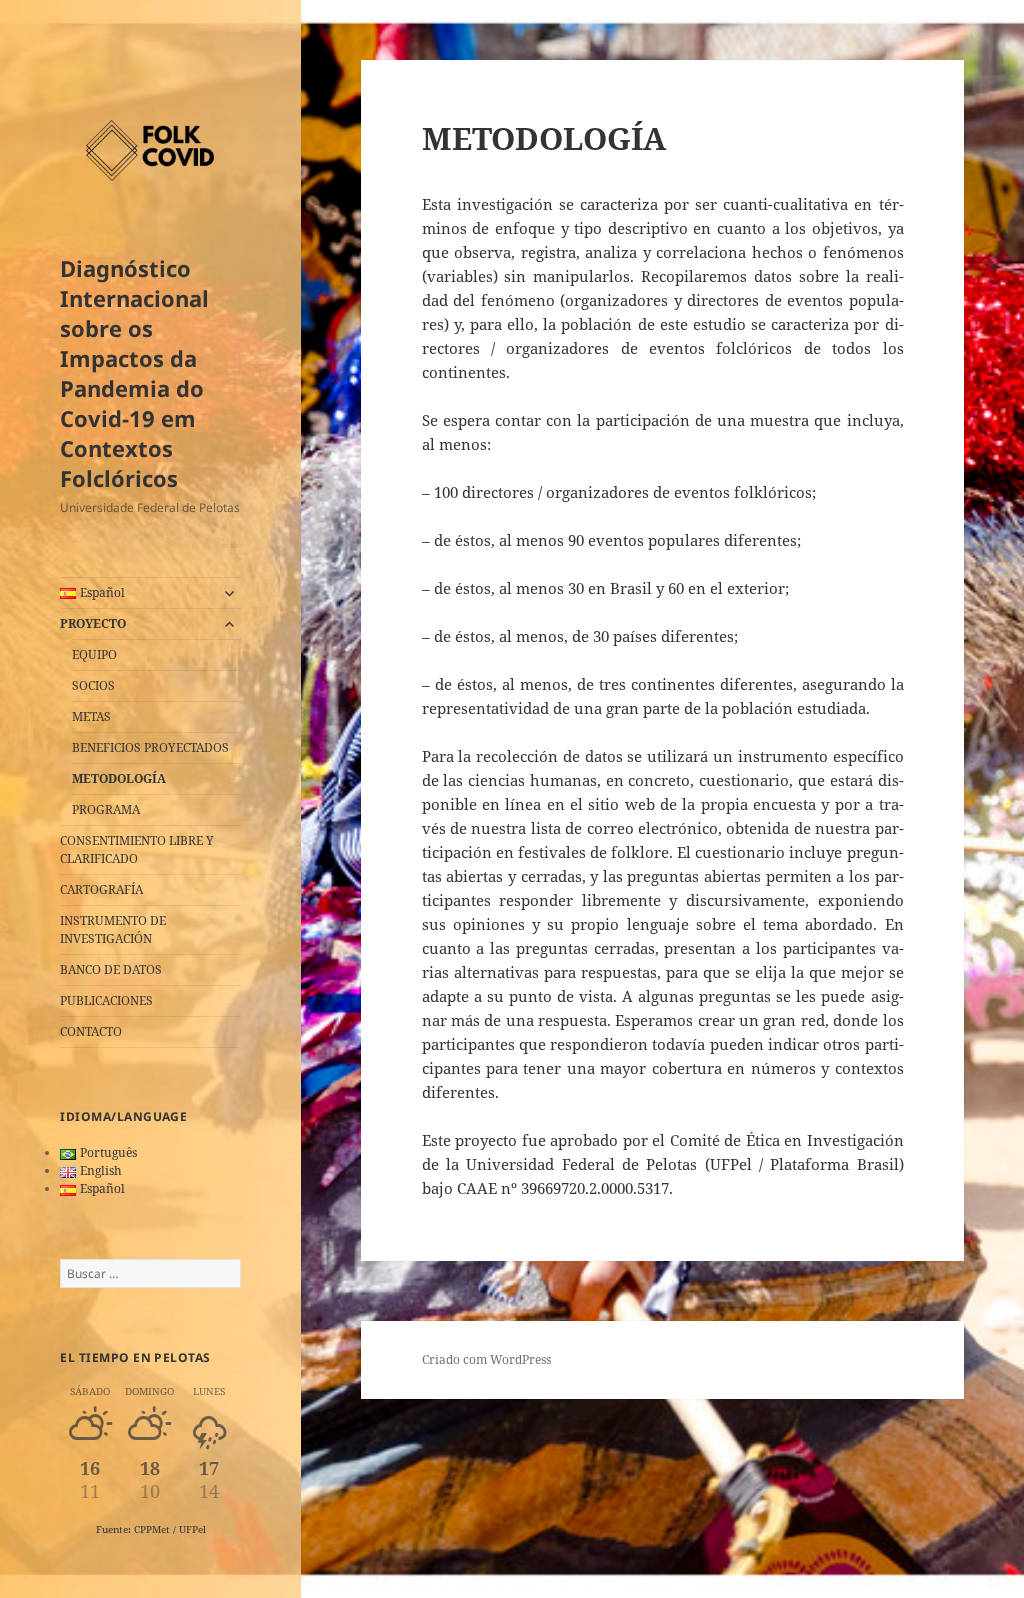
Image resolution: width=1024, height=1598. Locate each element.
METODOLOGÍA (119, 778)
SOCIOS (93, 685)
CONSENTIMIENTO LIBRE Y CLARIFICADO (137, 849)
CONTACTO (91, 1031)
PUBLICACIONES (106, 1000)
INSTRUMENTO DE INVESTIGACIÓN (113, 929)
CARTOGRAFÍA (101, 889)
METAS (91, 716)
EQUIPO (94, 654)
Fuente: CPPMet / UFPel (151, 1529)
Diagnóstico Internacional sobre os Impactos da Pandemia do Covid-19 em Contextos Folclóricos (134, 373)
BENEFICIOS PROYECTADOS (150, 747)
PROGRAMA (106, 809)
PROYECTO (93, 623)
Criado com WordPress (486, 1359)
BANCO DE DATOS (111, 969)
